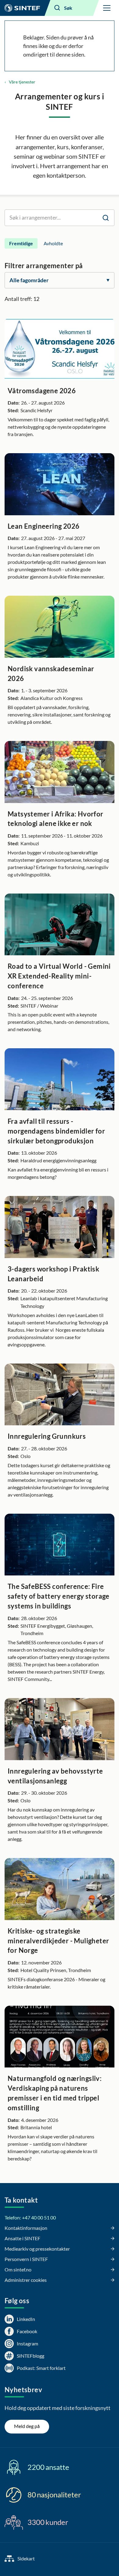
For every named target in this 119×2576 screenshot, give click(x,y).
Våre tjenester (22, 82)
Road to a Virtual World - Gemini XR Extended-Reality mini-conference (59, 976)
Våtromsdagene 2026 (42, 391)
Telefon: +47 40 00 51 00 (30, 2217)
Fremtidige (21, 243)
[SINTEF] (22, 8)
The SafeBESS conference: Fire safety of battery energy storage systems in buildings (59, 1596)
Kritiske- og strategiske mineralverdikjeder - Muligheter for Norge (58, 1941)
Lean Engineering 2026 (43, 526)
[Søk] (106, 218)
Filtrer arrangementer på (44, 266)
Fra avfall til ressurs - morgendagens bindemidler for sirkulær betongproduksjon (56, 1131)
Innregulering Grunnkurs (47, 1436)
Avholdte (53, 243)
